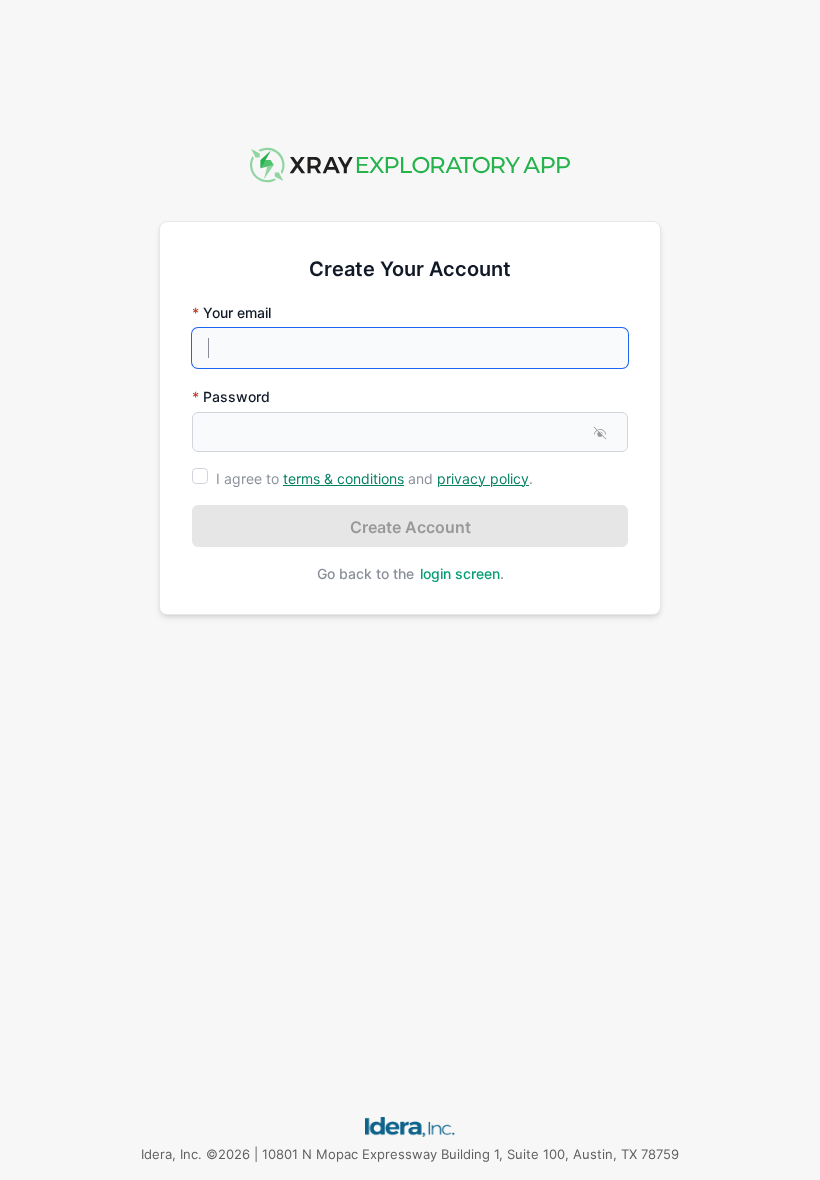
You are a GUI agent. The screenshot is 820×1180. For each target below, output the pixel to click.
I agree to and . (374, 478)
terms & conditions (343, 478)
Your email (231, 312)
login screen (460, 573)
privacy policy (483, 478)
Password (231, 396)
